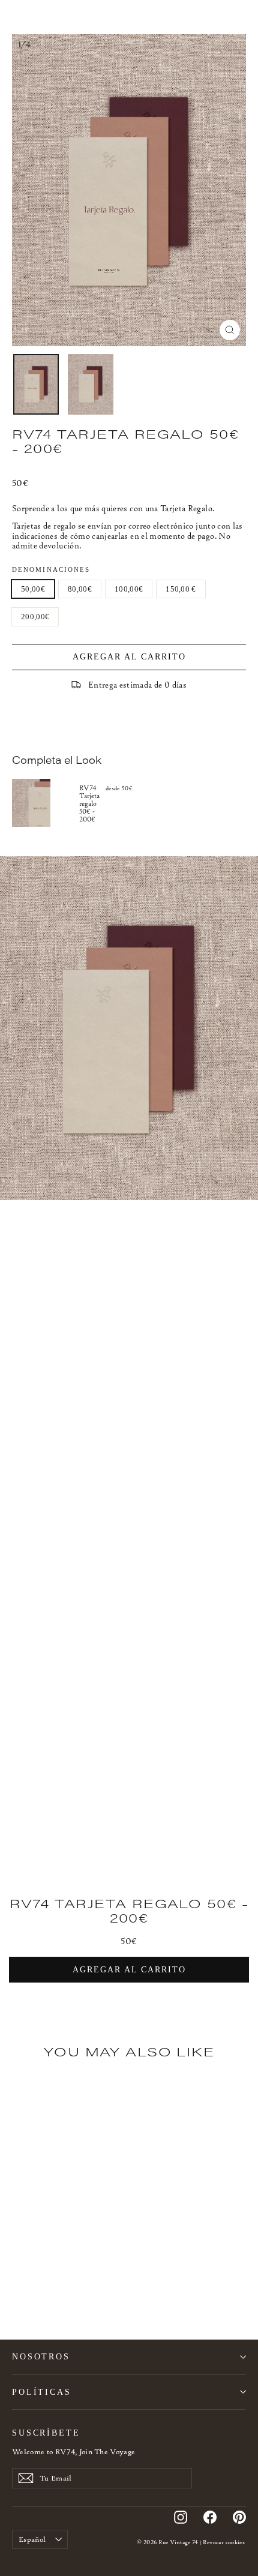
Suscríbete (46, 2433)
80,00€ (80, 589)
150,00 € (181, 589)
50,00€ (33, 589)
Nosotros (41, 2356)
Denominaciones (51, 570)
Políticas (42, 2392)
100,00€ (129, 589)
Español (32, 2539)
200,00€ (35, 617)
